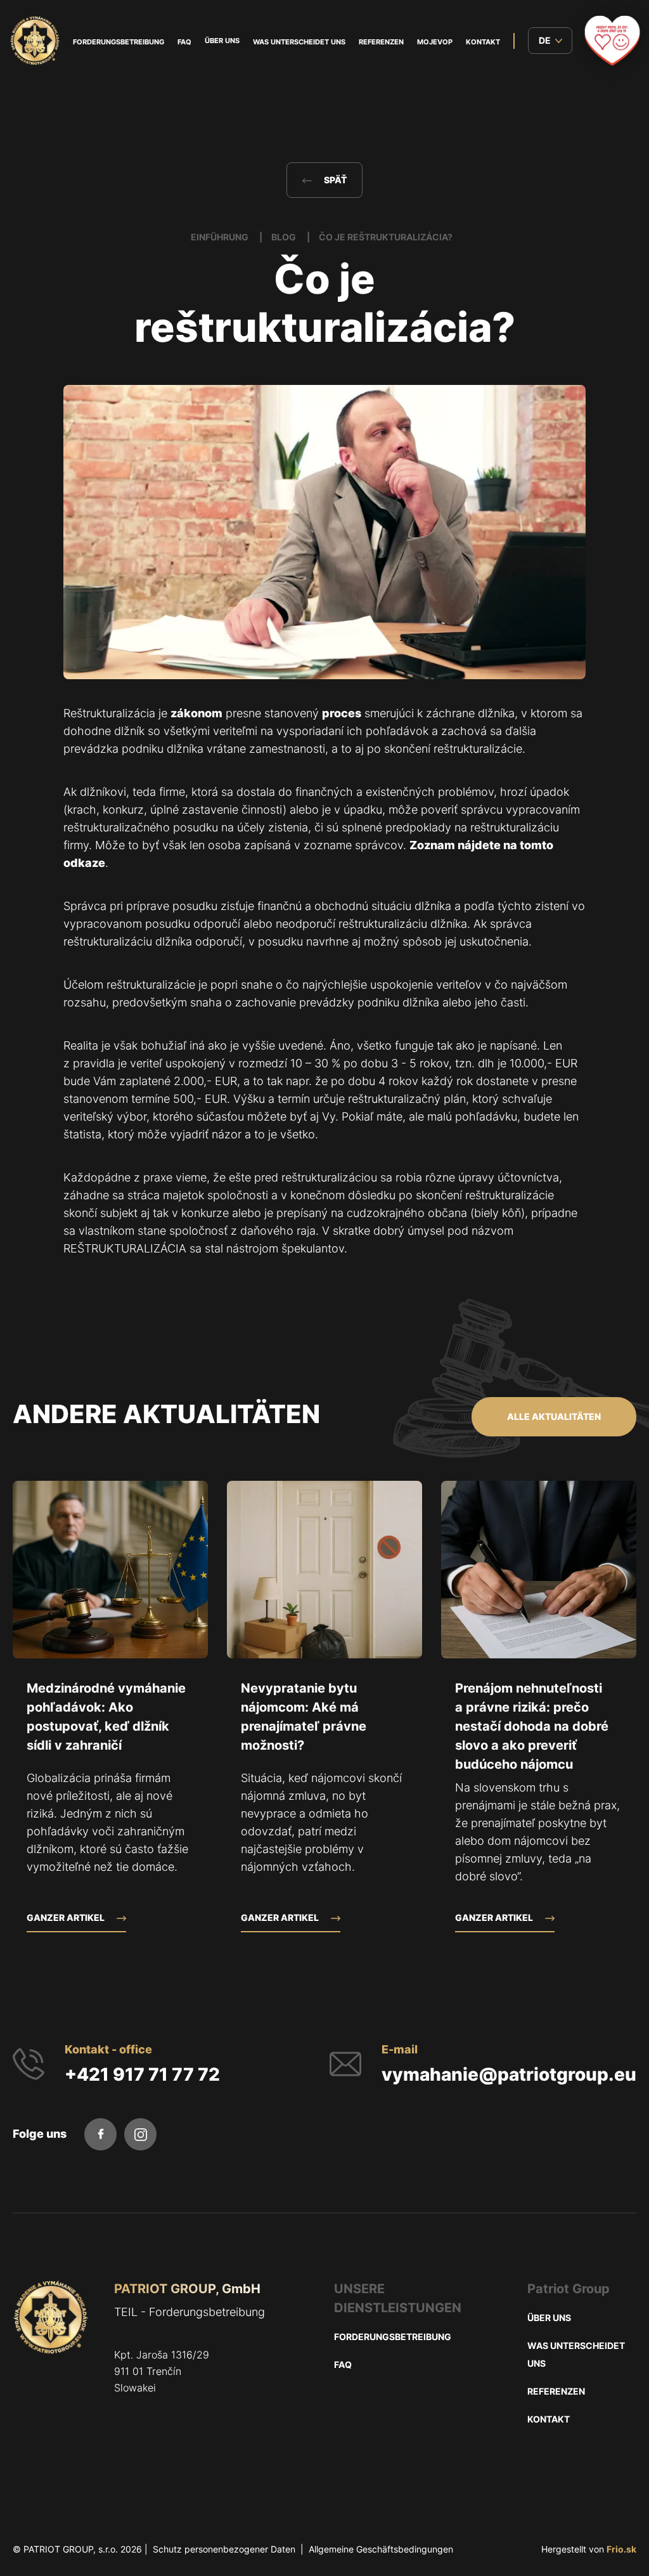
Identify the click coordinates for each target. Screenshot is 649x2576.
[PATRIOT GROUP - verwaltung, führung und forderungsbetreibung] (51, 2366)
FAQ (184, 42)
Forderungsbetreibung (119, 42)
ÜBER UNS (222, 41)
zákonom (196, 713)
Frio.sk (621, 2549)
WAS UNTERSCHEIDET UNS (299, 42)
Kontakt (483, 42)
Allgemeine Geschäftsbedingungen (381, 2549)
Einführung (221, 237)
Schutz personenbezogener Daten (224, 2549)
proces (342, 713)
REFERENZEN (381, 42)
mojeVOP (435, 42)
